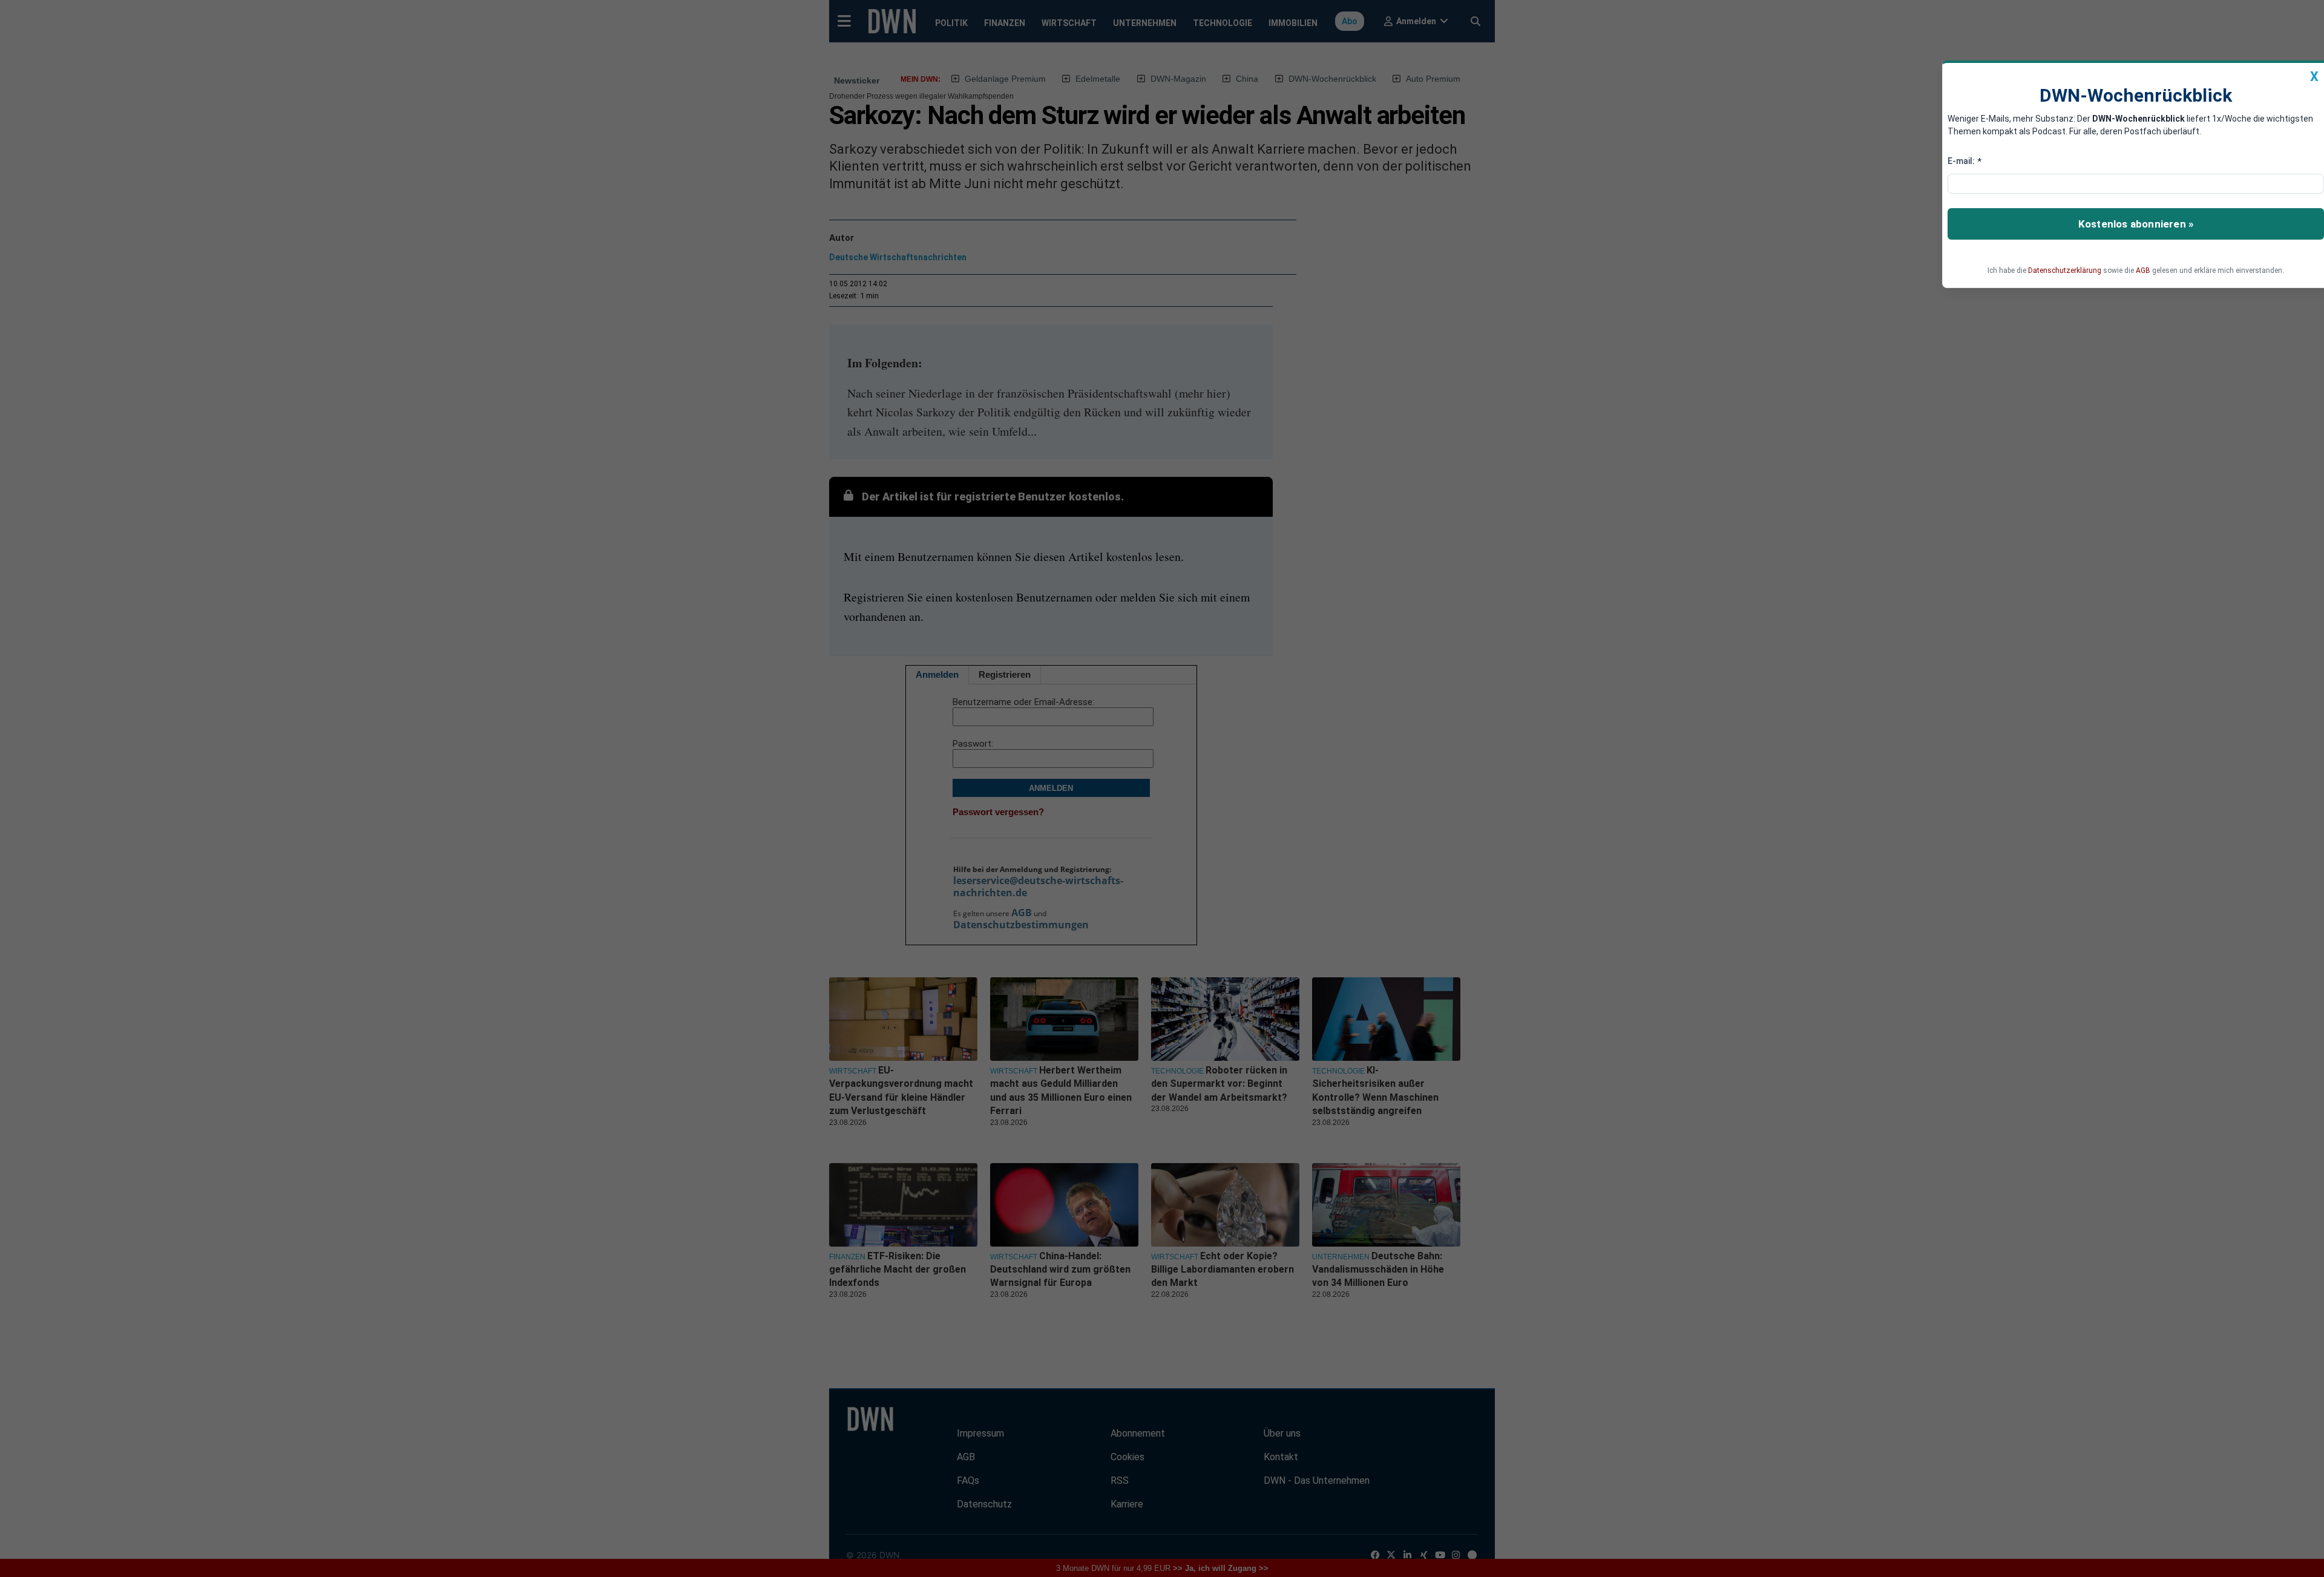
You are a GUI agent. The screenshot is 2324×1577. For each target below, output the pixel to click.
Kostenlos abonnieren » (2136, 224)
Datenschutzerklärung (2065, 270)
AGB (2143, 270)
